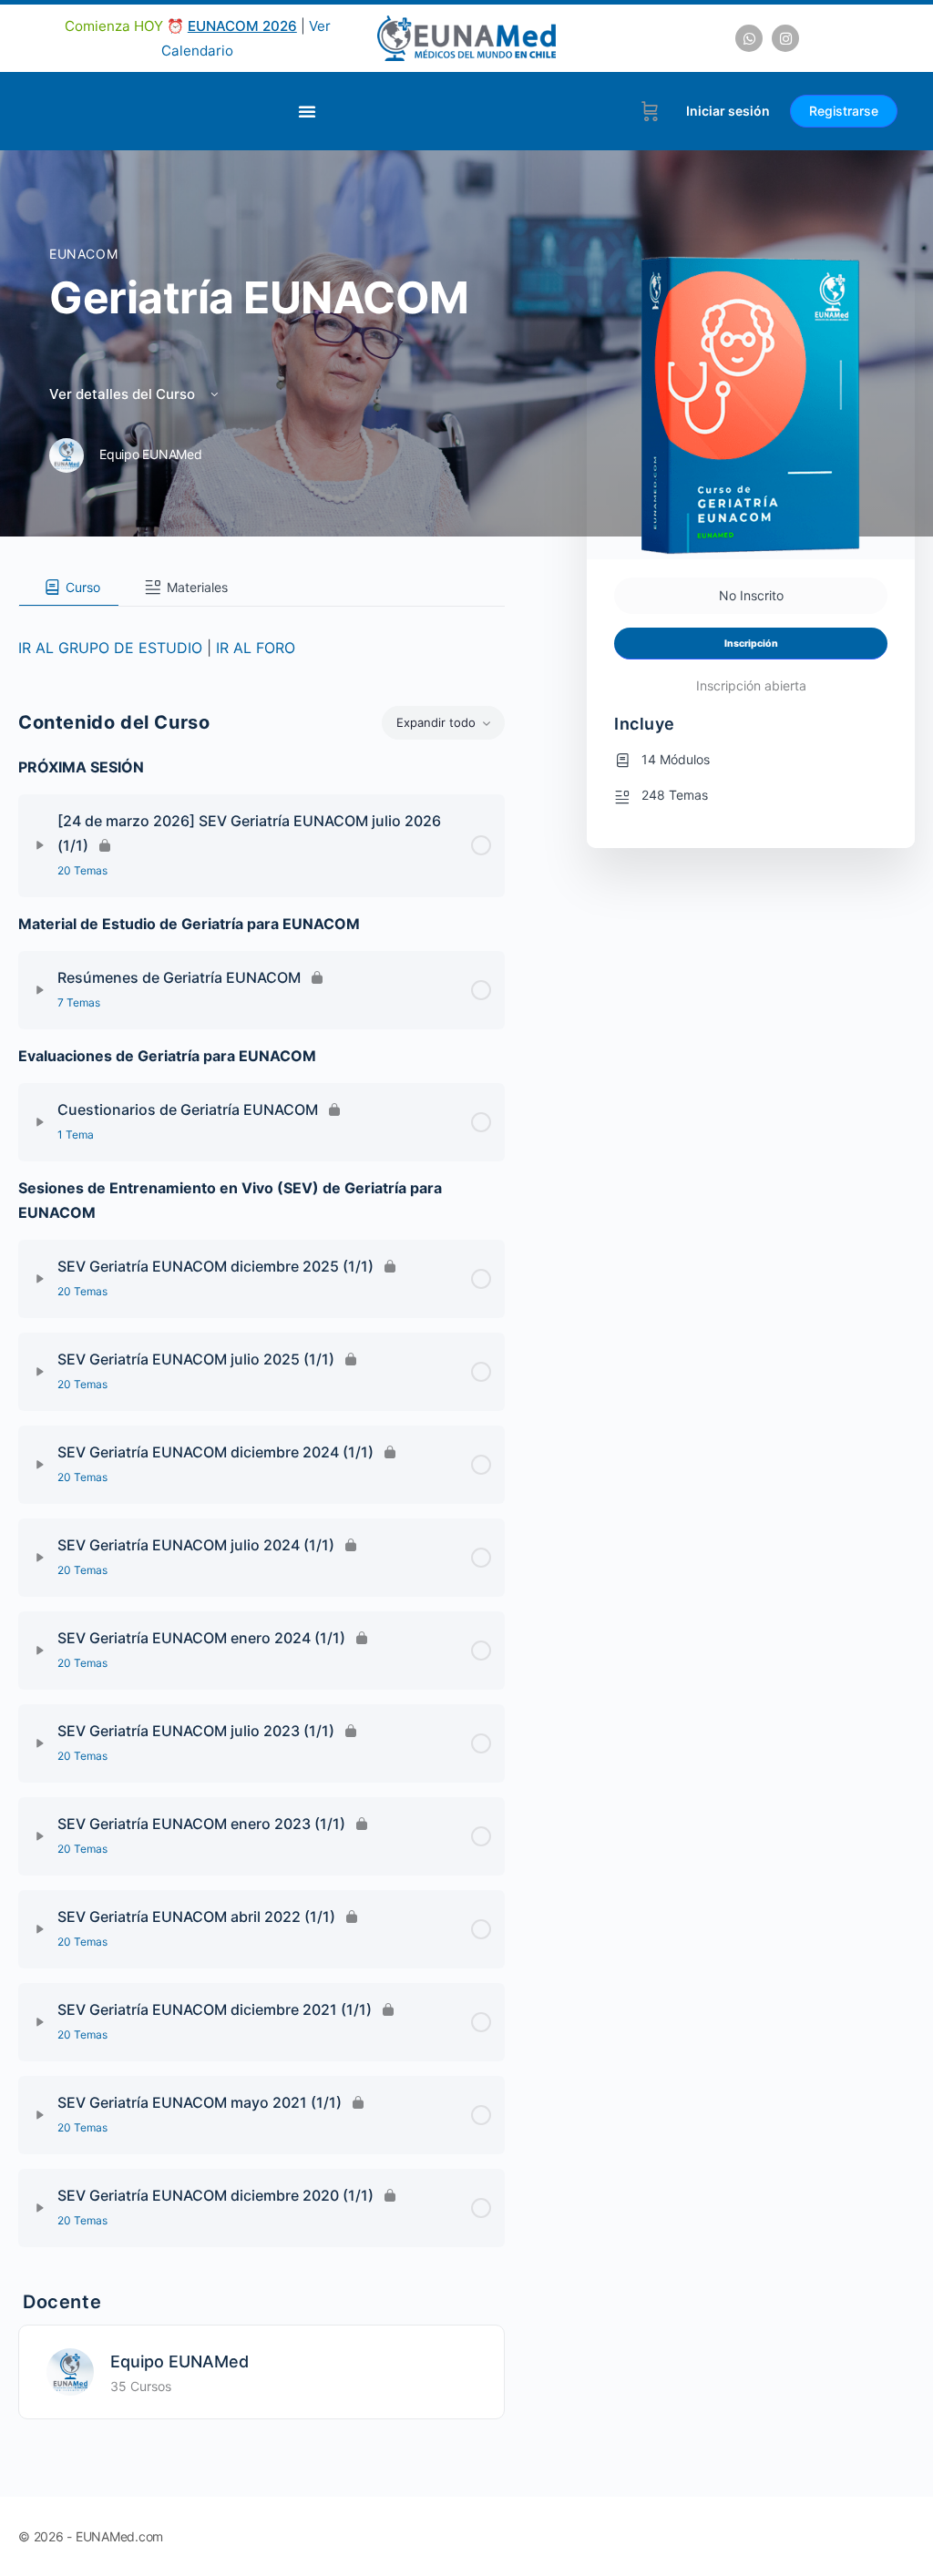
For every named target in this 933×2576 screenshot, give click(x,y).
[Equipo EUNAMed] (70, 2370)
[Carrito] (650, 111)
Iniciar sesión (728, 111)
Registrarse (844, 111)
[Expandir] (40, 845)
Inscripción (751, 644)
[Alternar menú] (307, 111)
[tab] (69, 588)
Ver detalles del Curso (124, 394)
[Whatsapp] (749, 38)
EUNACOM (83, 254)
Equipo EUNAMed (179, 2361)
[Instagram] (785, 38)
